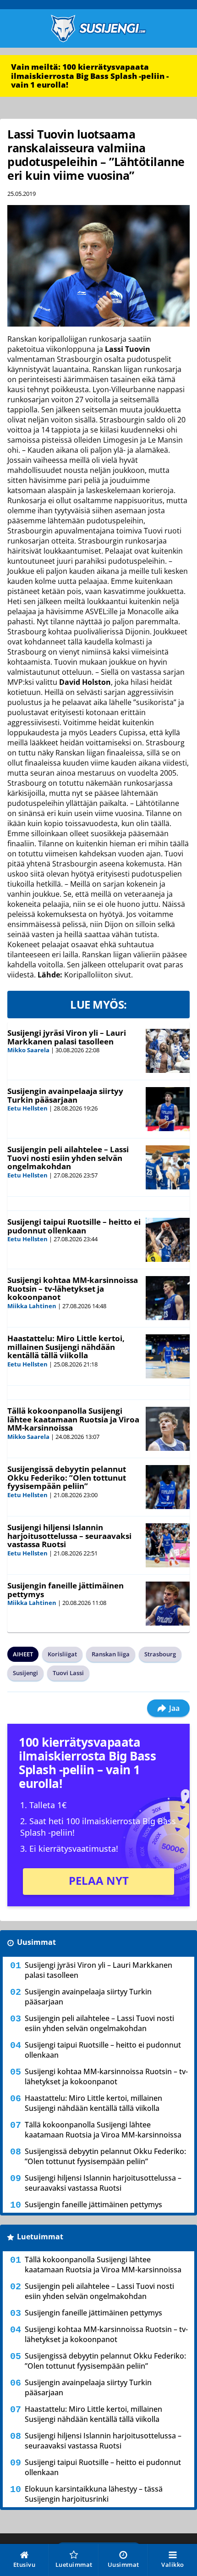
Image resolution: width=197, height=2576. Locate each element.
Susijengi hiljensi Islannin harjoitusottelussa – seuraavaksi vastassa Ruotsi (69, 1536)
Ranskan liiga (111, 1654)
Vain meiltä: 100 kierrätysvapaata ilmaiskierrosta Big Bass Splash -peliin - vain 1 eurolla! (90, 76)
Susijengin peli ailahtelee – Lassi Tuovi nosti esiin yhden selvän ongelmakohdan (68, 1158)
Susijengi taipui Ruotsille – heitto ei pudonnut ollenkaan (74, 1226)
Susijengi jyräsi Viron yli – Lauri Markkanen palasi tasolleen (67, 1037)
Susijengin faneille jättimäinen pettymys (66, 1590)
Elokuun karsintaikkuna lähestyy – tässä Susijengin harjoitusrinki (94, 2494)
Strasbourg (160, 1654)
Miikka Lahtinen (32, 1306)
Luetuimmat (40, 2237)
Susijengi (25, 1673)
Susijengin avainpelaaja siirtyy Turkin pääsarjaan (65, 1095)
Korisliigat (62, 1654)
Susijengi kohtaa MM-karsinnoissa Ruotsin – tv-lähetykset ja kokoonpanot (73, 1288)
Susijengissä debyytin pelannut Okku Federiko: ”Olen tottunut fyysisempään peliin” (67, 1477)
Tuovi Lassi (68, 1673)
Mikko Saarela (28, 1050)
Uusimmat (36, 1942)
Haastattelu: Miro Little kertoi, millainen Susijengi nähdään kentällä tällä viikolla (66, 1347)
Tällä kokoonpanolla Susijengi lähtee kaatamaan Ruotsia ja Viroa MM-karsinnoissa (73, 1419)
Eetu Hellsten (27, 1108)
